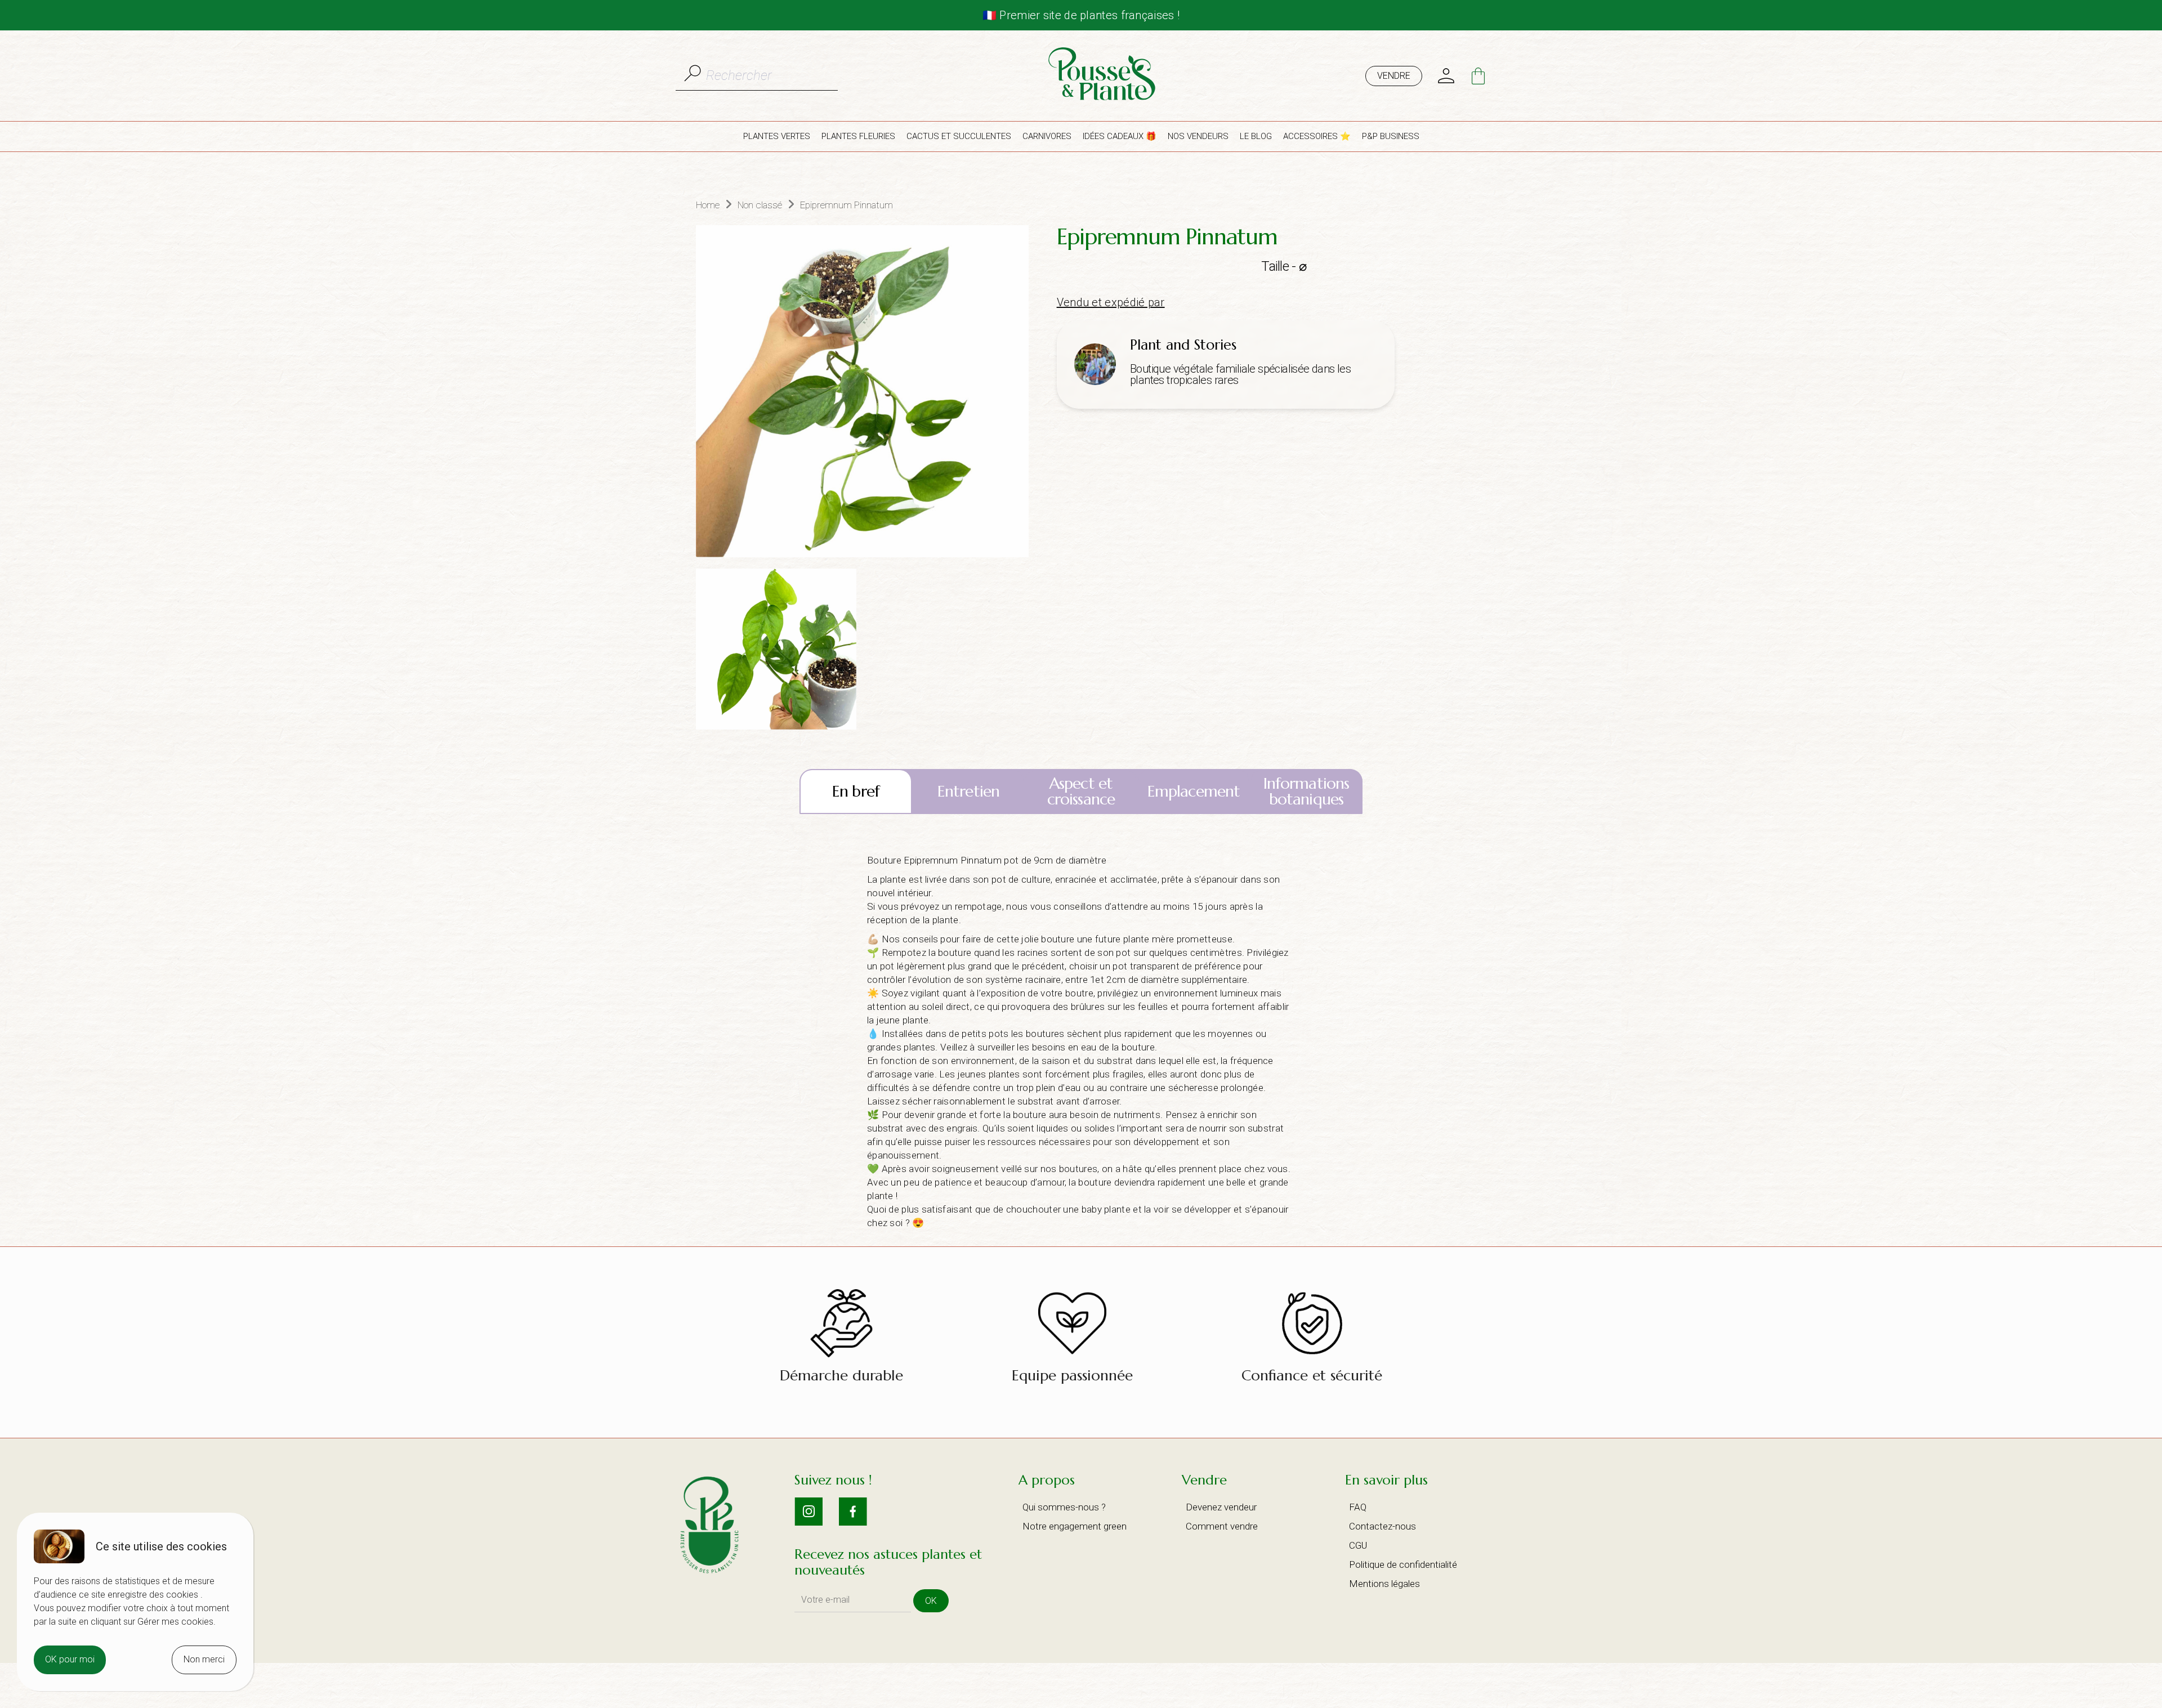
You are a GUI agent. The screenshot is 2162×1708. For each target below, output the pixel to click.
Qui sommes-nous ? (1064, 1507)
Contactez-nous (1382, 1526)
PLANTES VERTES (777, 136)
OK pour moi (70, 1659)
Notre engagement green (1075, 1526)
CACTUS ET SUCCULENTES (959, 136)
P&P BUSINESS (1391, 136)
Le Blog (1256, 136)
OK (931, 1601)
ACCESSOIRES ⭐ (1317, 136)
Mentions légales (1384, 1584)
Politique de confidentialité (1403, 1564)
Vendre (1394, 76)
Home (708, 205)
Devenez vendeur (1221, 1507)
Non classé (760, 205)
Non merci (204, 1659)
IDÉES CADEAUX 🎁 (1120, 136)
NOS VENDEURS (1198, 136)
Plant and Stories (1183, 345)
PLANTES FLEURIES (858, 136)
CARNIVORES (1047, 136)
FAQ (1358, 1507)
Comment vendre (1222, 1526)
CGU (1358, 1545)
